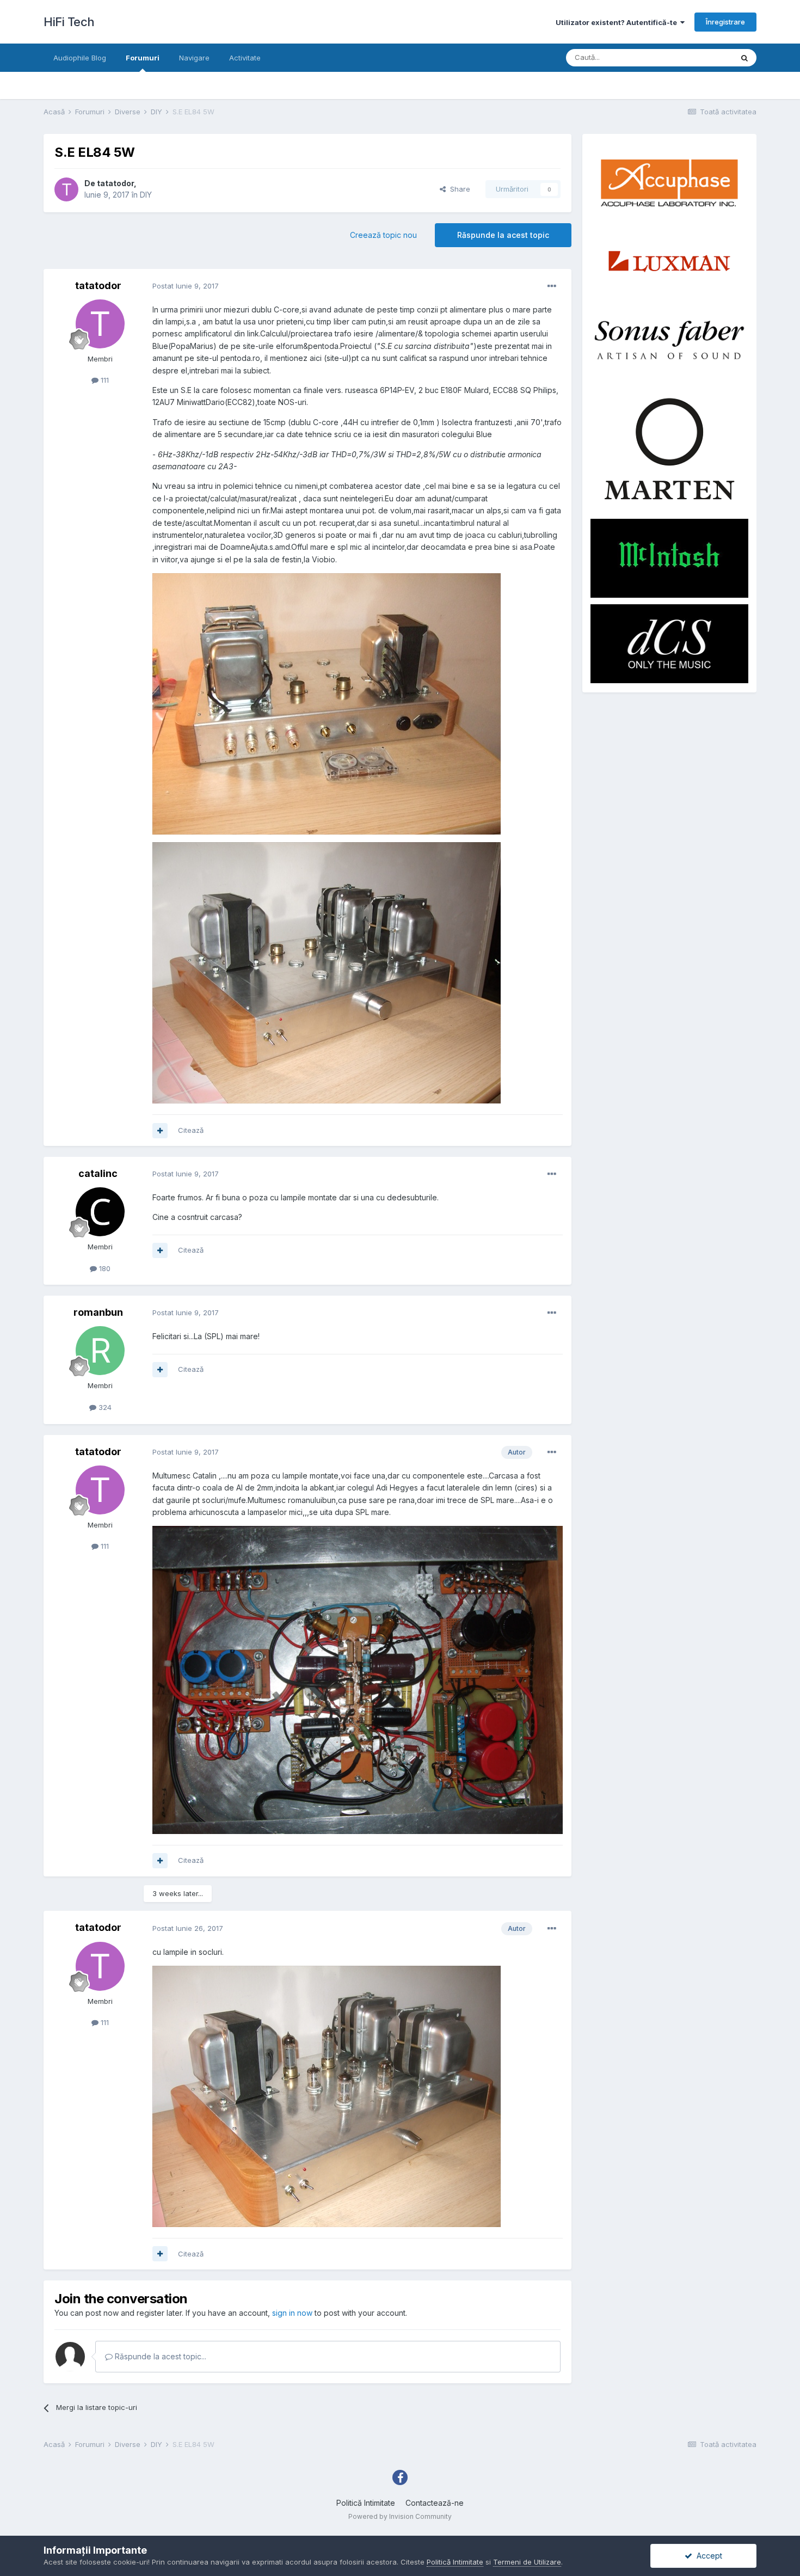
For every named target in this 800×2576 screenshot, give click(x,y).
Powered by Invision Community (400, 2516)
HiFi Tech (69, 22)
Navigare (194, 58)
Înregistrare (725, 22)
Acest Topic (699, 57)
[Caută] (744, 58)
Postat (186, 286)
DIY (146, 195)
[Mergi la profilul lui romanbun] (100, 1351)
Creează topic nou (383, 235)
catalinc (98, 1173)
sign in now (292, 2313)
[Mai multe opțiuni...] (552, 286)
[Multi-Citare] (160, 1131)
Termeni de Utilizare (527, 2562)
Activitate (245, 58)
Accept (707, 2556)
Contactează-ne (435, 2503)
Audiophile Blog (80, 58)
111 (104, 380)
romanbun (98, 1312)
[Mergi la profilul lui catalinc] (100, 1212)
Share (458, 189)
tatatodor (115, 183)
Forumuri (143, 58)
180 (104, 1268)
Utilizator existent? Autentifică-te (618, 22)
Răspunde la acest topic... (159, 2356)
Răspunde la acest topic (503, 235)
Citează (191, 1130)
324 (104, 1407)
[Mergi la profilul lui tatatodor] (66, 189)
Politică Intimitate (366, 2503)
